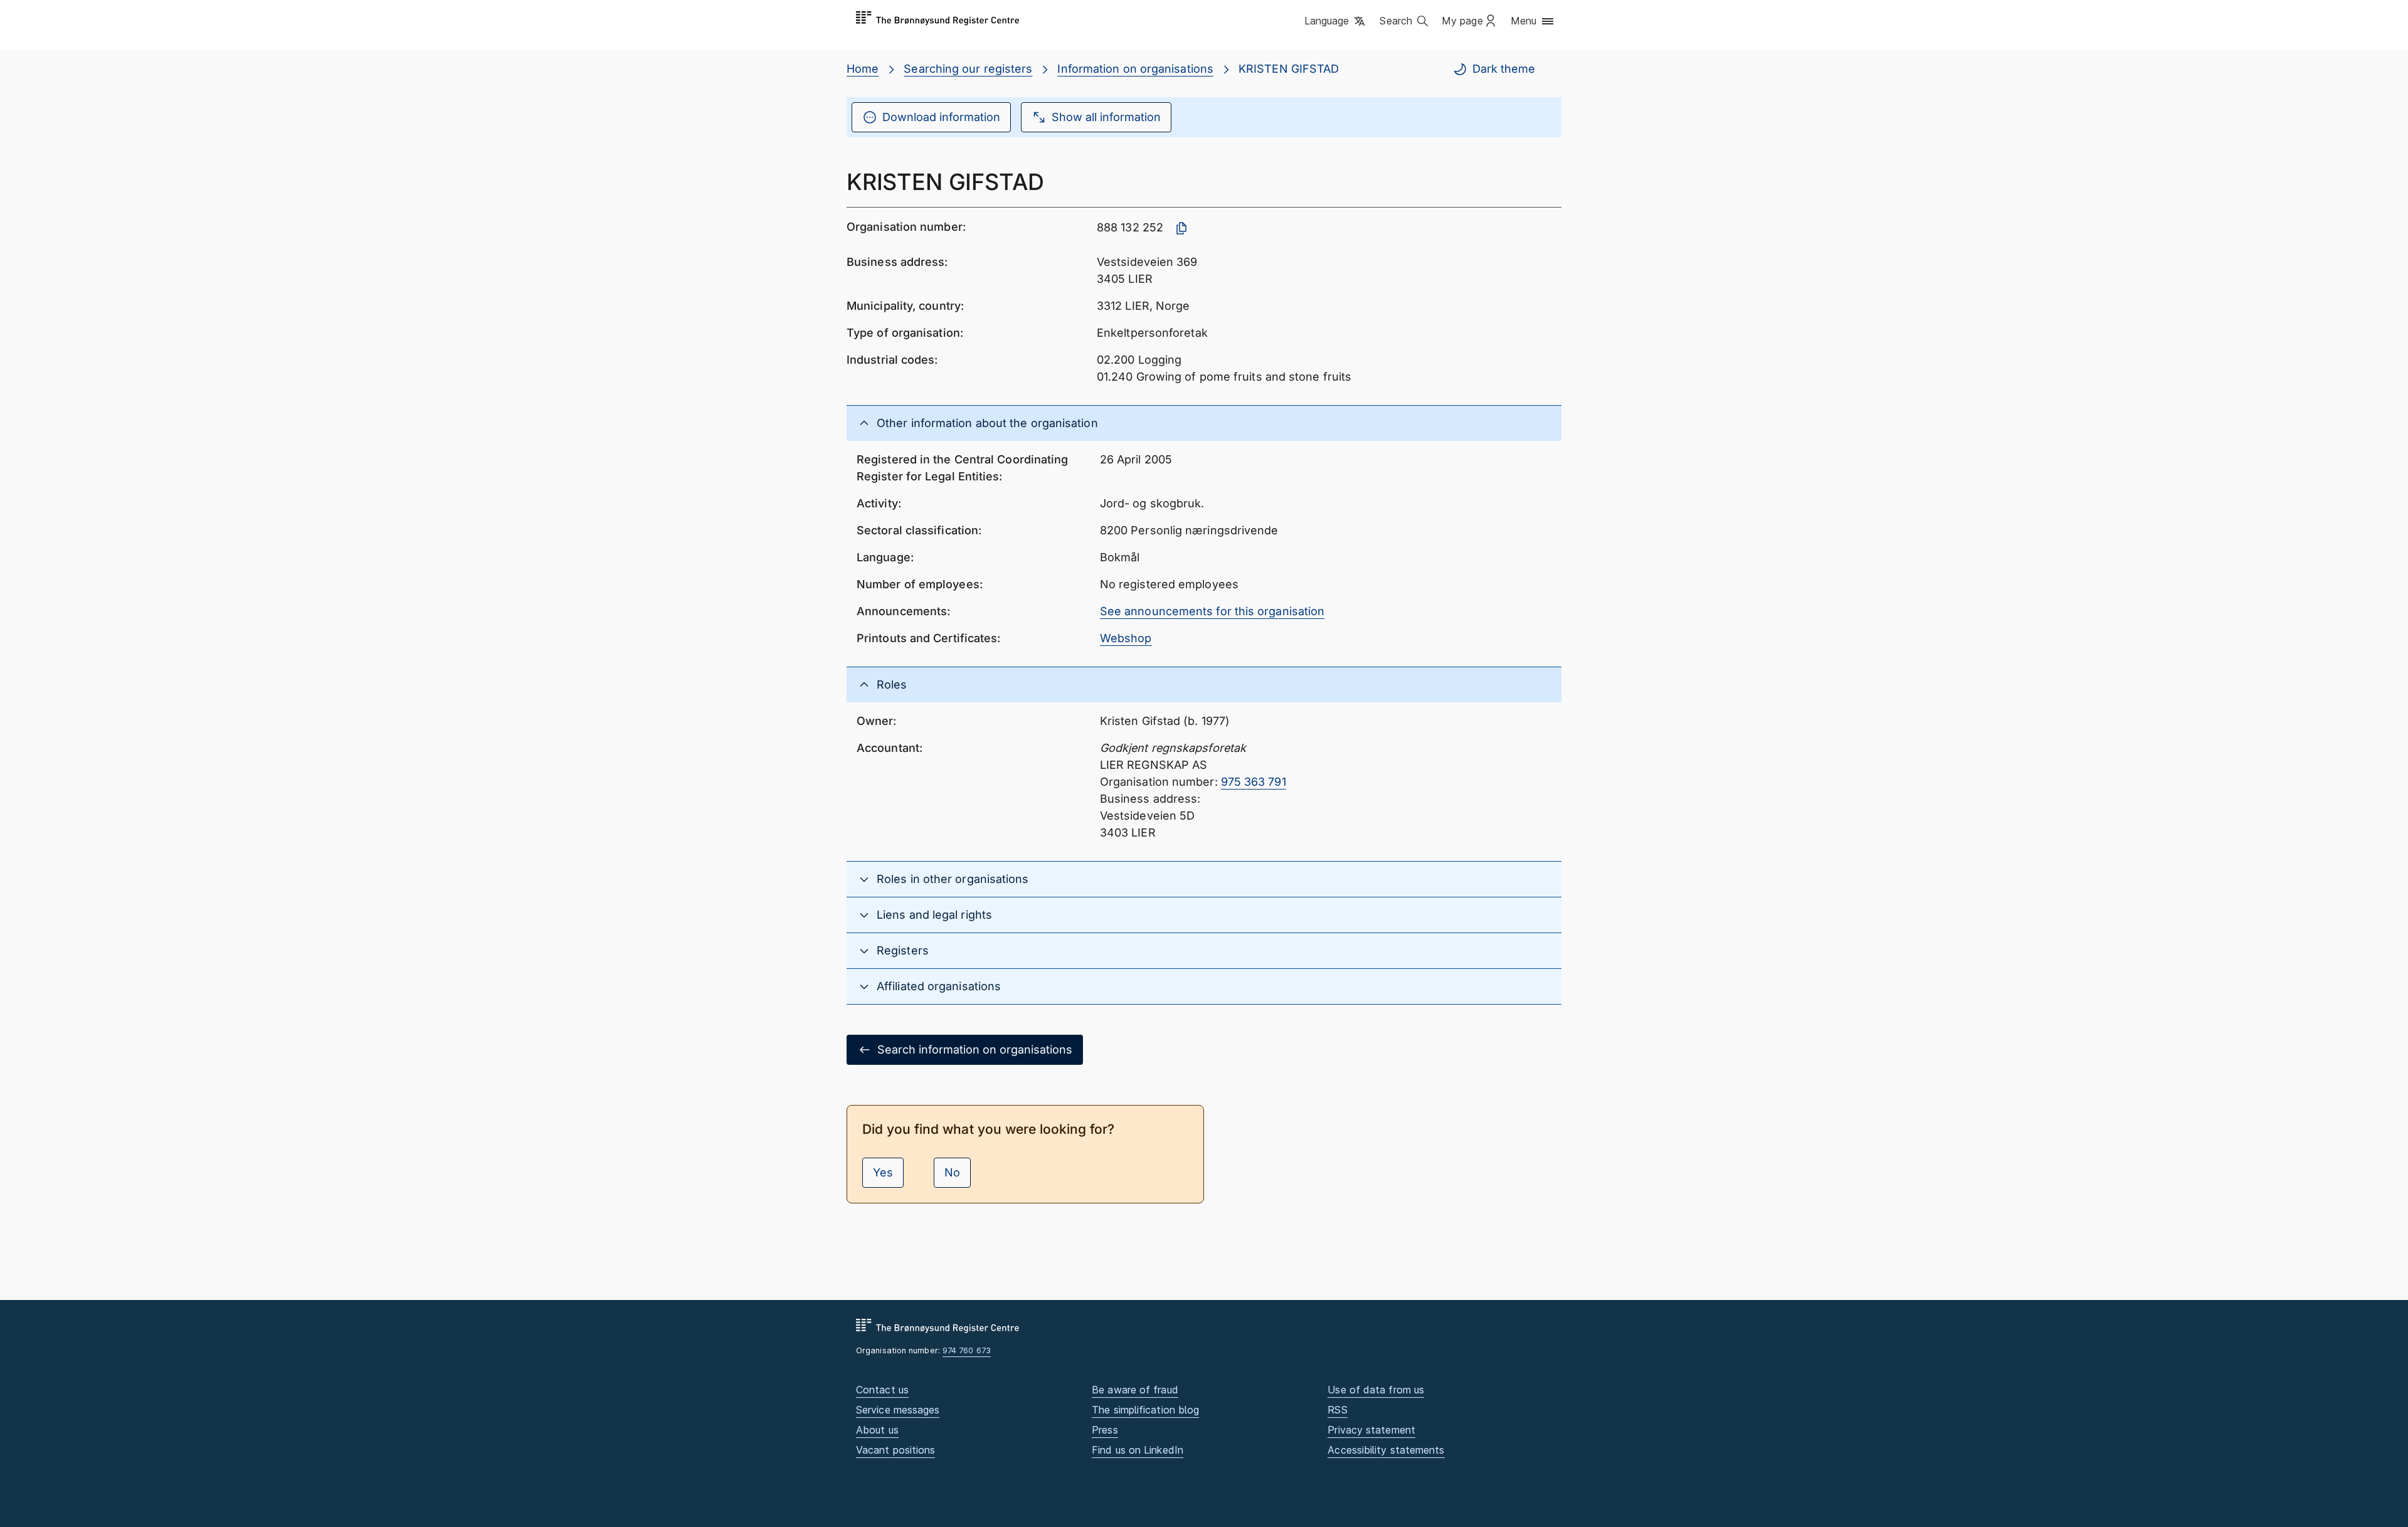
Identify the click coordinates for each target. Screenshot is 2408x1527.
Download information (941, 117)
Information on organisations (1135, 69)
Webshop (1126, 638)
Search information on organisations (975, 1049)
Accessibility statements (1386, 1450)
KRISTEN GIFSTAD (1289, 69)
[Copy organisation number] (1181, 228)
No (952, 1172)
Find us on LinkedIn (1138, 1450)
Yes (883, 1172)
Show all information (1106, 117)
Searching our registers (968, 69)
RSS (1337, 1410)
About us (877, 1430)
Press (1105, 1430)
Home (863, 69)
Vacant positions (895, 1450)
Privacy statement (1371, 1430)
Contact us (882, 1390)
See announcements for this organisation (1212, 611)
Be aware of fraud (1135, 1390)
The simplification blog (1145, 1410)
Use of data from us (1376, 1390)
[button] (1336, 22)
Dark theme (1504, 69)
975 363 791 (1254, 782)
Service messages (898, 1410)
